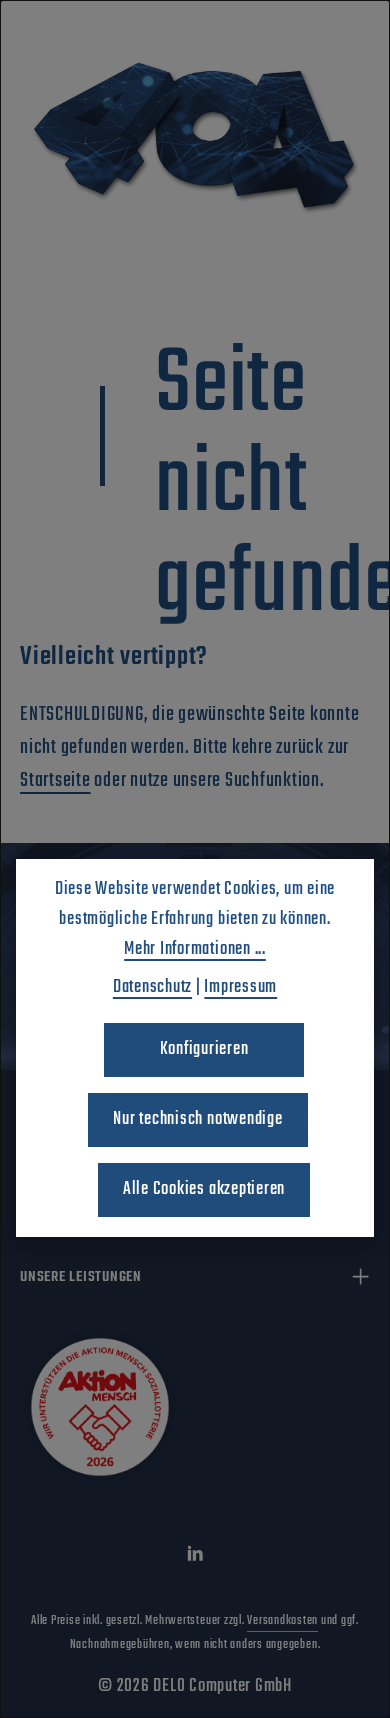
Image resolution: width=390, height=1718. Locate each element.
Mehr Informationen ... (195, 949)
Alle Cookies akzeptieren (204, 1189)
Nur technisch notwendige (197, 1119)
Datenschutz (152, 987)
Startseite (55, 780)
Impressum (240, 987)
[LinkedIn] (195, 1558)
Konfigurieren (204, 1049)
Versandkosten (282, 1621)
